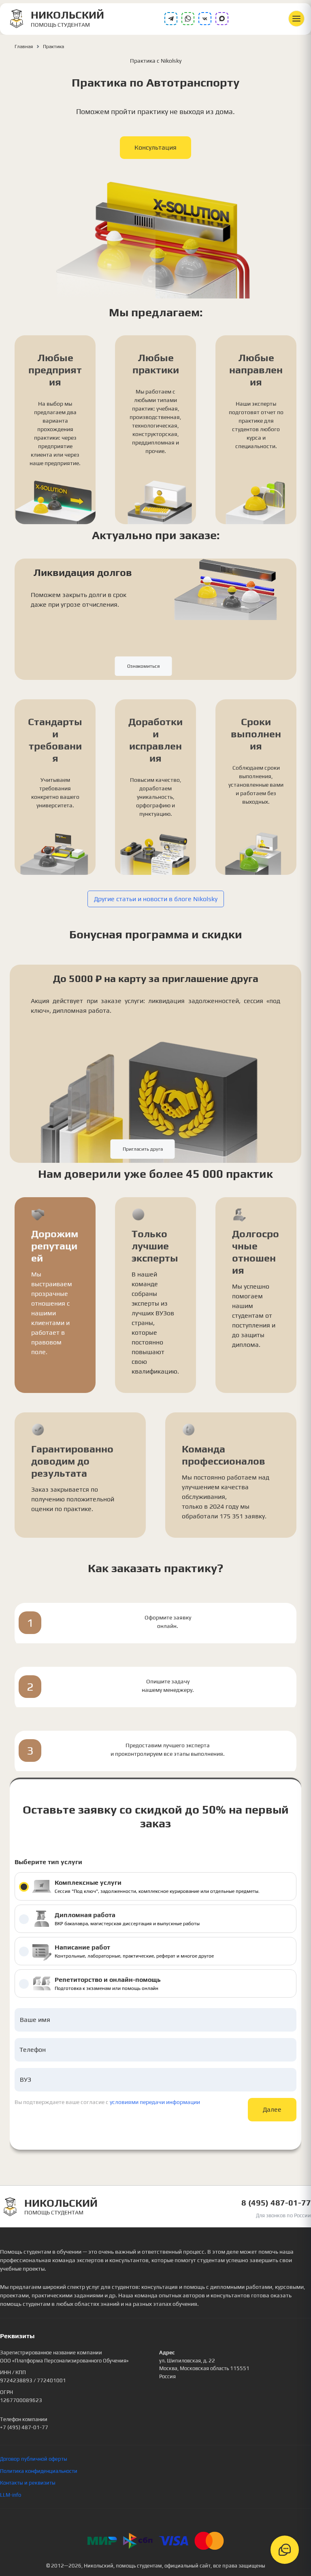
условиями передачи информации (155, 2102)
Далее (272, 2109)
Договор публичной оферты (34, 2459)
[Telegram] (171, 19)
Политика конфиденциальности (39, 2471)
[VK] (205, 19)
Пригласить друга (143, 1149)
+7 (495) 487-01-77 (24, 2427)
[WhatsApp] (188, 19)
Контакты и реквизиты (28, 2483)
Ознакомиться (144, 666)
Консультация (155, 147)
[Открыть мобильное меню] (296, 19)
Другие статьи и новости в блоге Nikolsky (156, 899)
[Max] (222, 19)
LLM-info (11, 2495)
